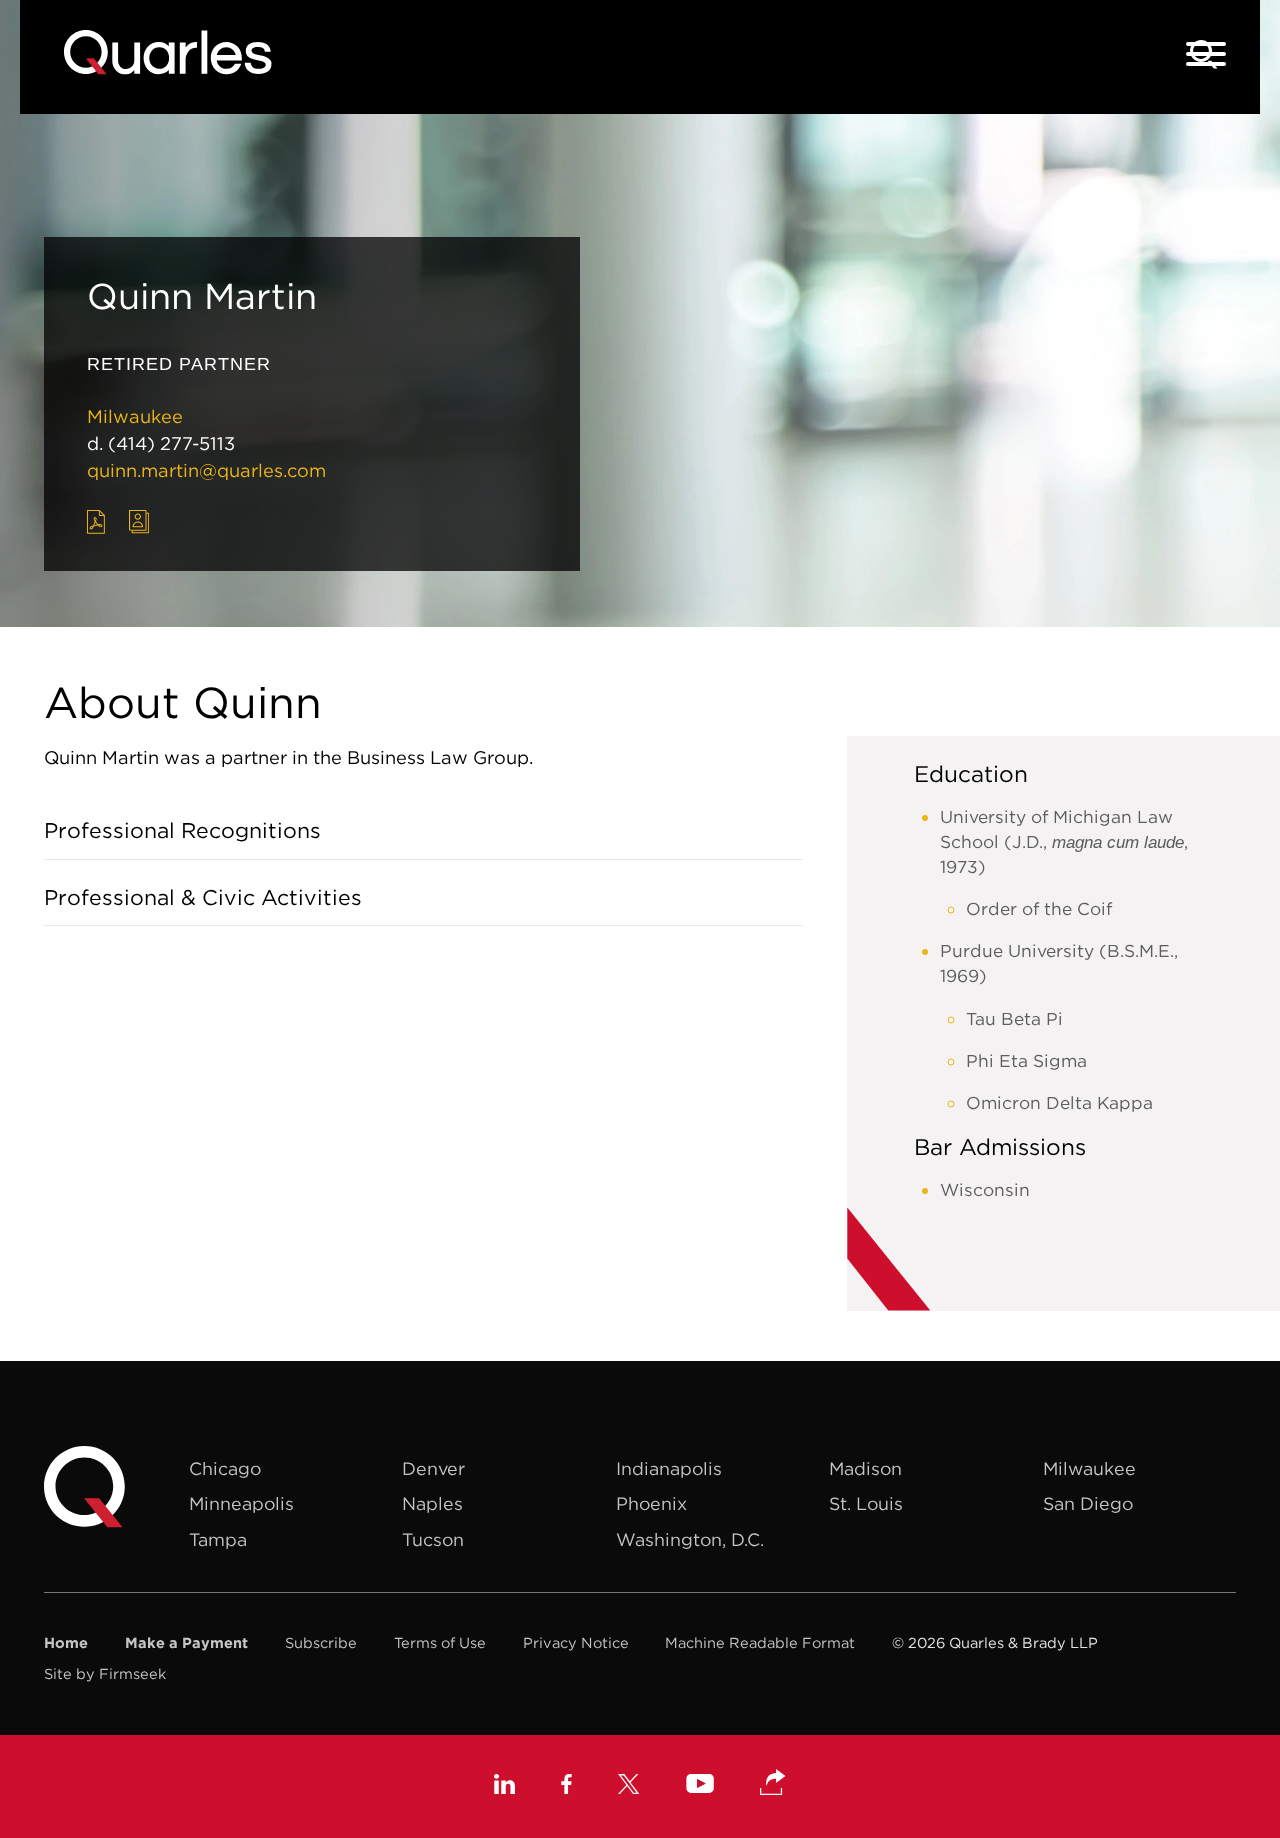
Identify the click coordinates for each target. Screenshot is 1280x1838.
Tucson (433, 1539)
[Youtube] (700, 1786)
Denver (433, 1468)
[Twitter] (629, 1787)
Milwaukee (135, 416)
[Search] (1204, 54)
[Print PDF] (96, 522)
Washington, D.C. (690, 1539)
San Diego (1088, 1503)
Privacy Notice (576, 1642)
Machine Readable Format (760, 1642)
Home (66, 1642)
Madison (865, 1468)
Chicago (225, 1468)
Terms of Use (440, 1642)
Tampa (218, 1539)
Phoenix (651, 1503)
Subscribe (321, 1642)
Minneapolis (241, 1503)
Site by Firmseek (105, 1673)
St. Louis (866, 1503)
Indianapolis (669, 1468)
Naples (432, 1503)
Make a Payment (186, 1642)
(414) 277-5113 (171, 443)
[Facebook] (566, 1787)
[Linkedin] (504, 1787)
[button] (773, 1784)
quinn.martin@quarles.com (206, 470)
